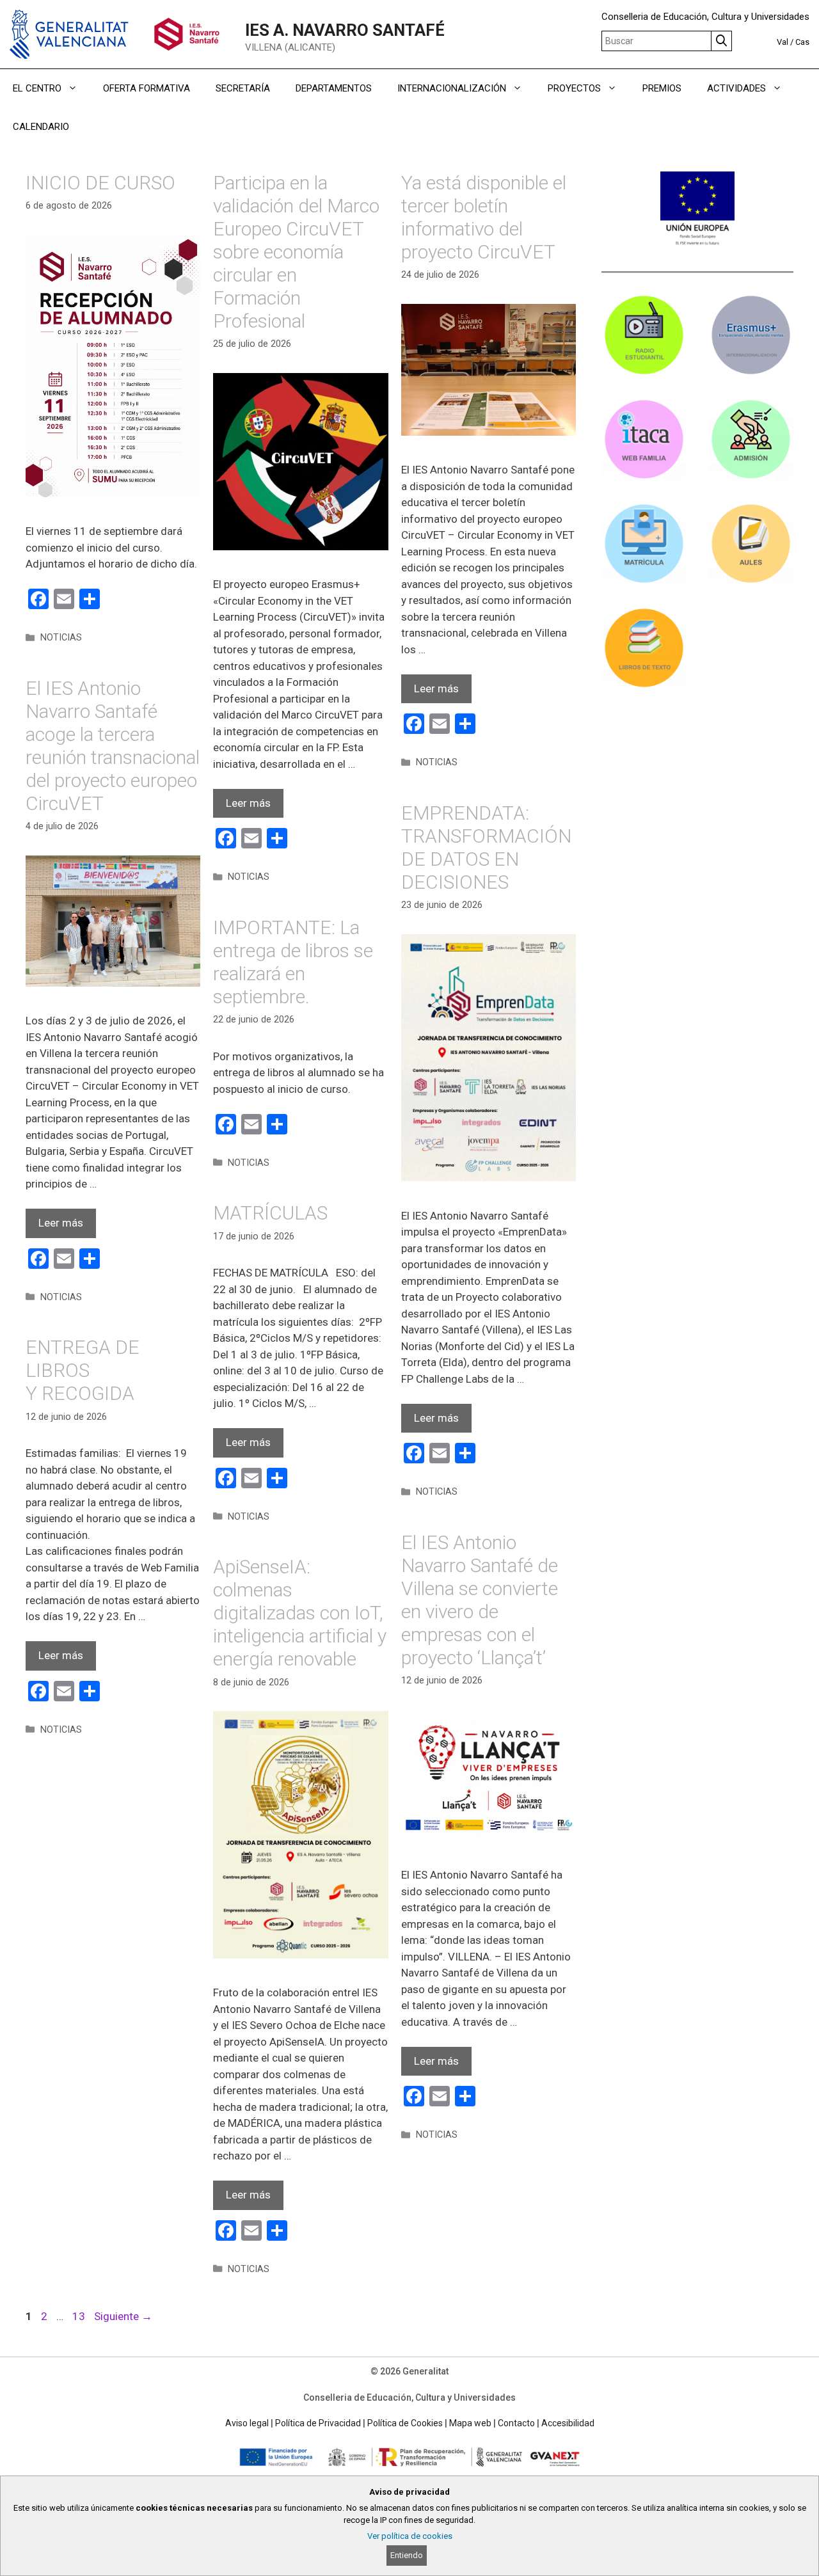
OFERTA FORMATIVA (147, 88)
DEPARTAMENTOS (334, 88)
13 (80, 2316)
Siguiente (123, 2316)
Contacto (516, 2423)
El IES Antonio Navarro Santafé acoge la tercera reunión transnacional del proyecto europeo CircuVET (113, 746)
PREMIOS (662, 88)
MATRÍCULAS (270, 1213)
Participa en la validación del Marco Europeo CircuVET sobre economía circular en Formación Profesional (296, 252)
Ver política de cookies (410, 2536)
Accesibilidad (568, 2423)
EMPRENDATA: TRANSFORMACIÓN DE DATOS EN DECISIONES (486, 847)
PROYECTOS (574, 88)
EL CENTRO (37, 88)
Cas (802, 42)
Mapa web (470, 2423)
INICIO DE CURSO (100, 183)
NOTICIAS (61, 638)
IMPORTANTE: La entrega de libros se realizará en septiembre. (293, 962)
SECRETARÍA (243, 88)
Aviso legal (247, 2423)
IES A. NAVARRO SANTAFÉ (345, 30)
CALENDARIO (41, 127)
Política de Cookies (405, 2423)
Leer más (248, 803)
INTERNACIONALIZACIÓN (452, 88)
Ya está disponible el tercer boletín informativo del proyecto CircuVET (484, 217)
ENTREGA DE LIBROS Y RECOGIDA (83, 1370)
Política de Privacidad (318, 2423)
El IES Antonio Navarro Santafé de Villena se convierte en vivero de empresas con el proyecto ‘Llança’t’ (480, 1600)
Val (783, 42)
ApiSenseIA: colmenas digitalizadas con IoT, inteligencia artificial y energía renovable (300, 1613)
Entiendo (407, 2555)
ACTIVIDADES (736, 88)
